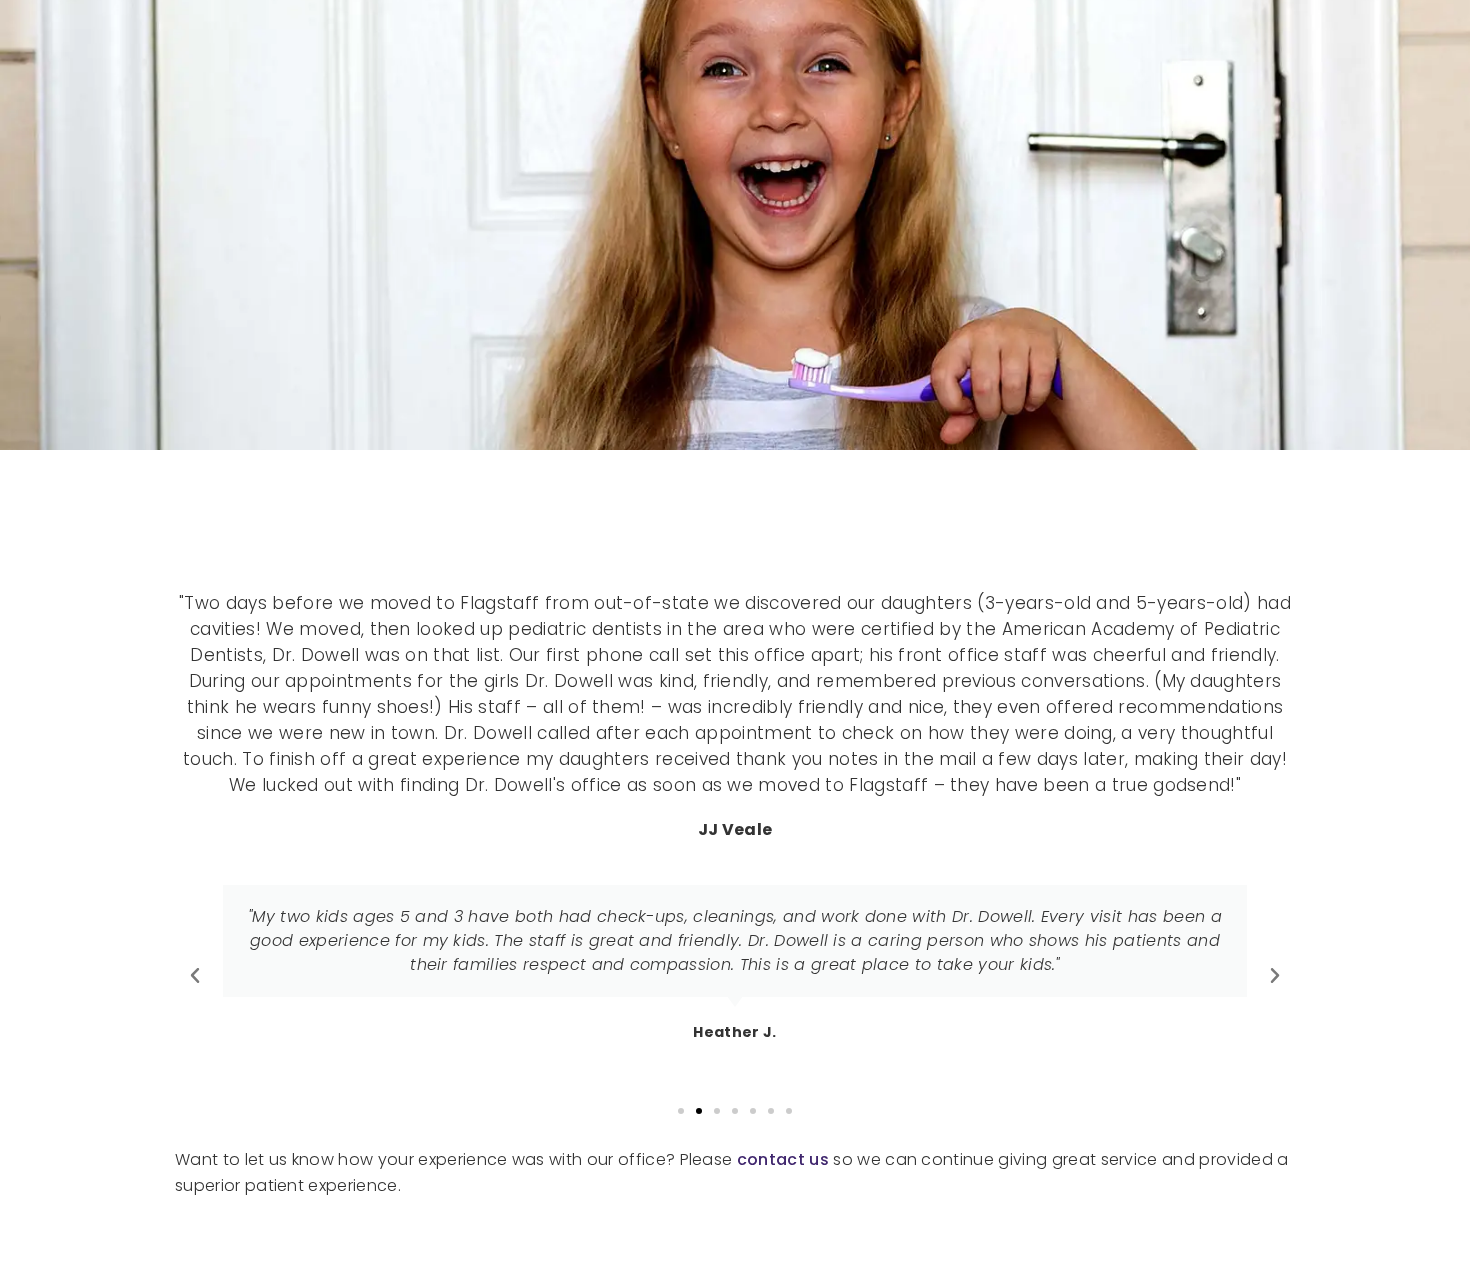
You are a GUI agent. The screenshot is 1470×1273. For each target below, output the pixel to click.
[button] (195, 976)
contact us (783, 1159)
